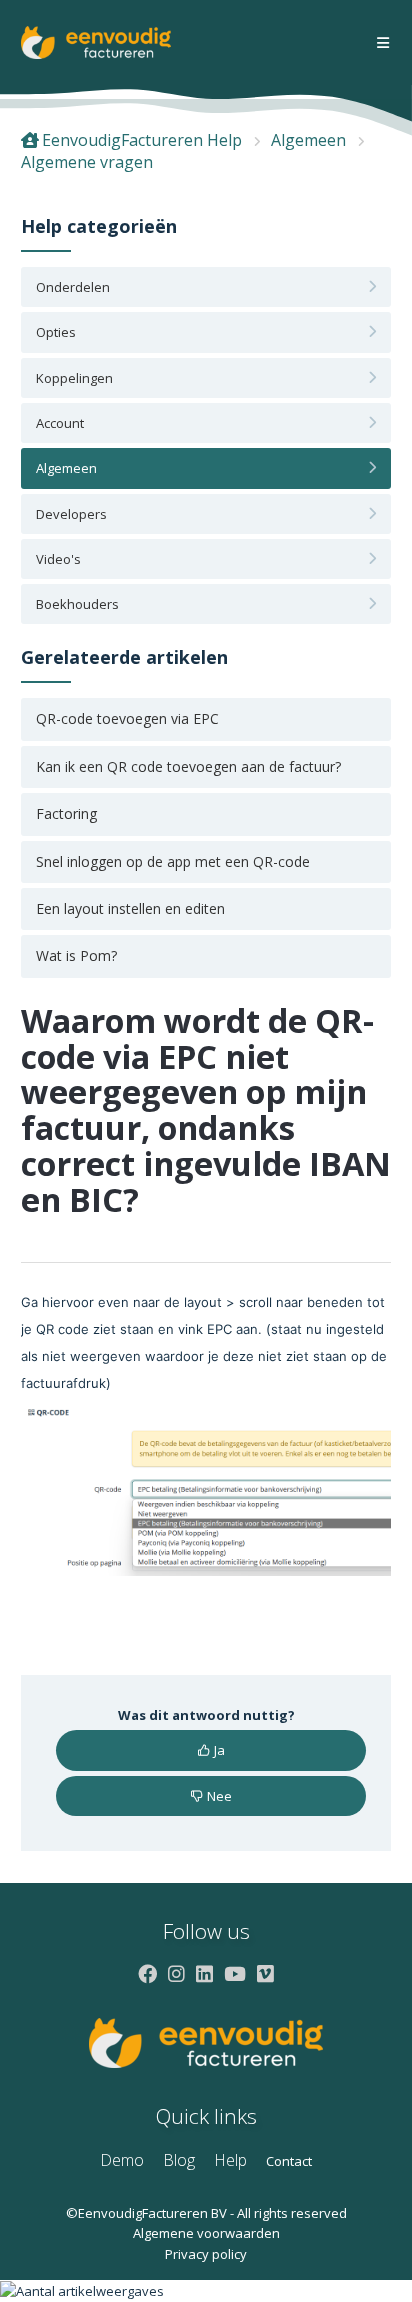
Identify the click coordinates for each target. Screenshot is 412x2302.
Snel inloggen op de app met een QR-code (173, 861)
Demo (122, 2160)
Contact (289, 2161)
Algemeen (308, 140)
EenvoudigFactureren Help (142, 140)
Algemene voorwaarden (206, 2233)
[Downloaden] (169, 1162)
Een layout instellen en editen (130, 908)
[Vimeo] (265, 1973)
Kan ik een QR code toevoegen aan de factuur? (188, 766)
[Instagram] (176, 1973)
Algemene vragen (87, 162)
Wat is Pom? (76, 955)
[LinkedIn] (204, 1973)
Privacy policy (206, 2254)
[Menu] (383, 43)
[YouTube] (235, 1973)
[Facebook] (147, 1973)
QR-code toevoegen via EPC (127, 718)
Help (230, 2160)
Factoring (66, 813)
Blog (179, 2160)
